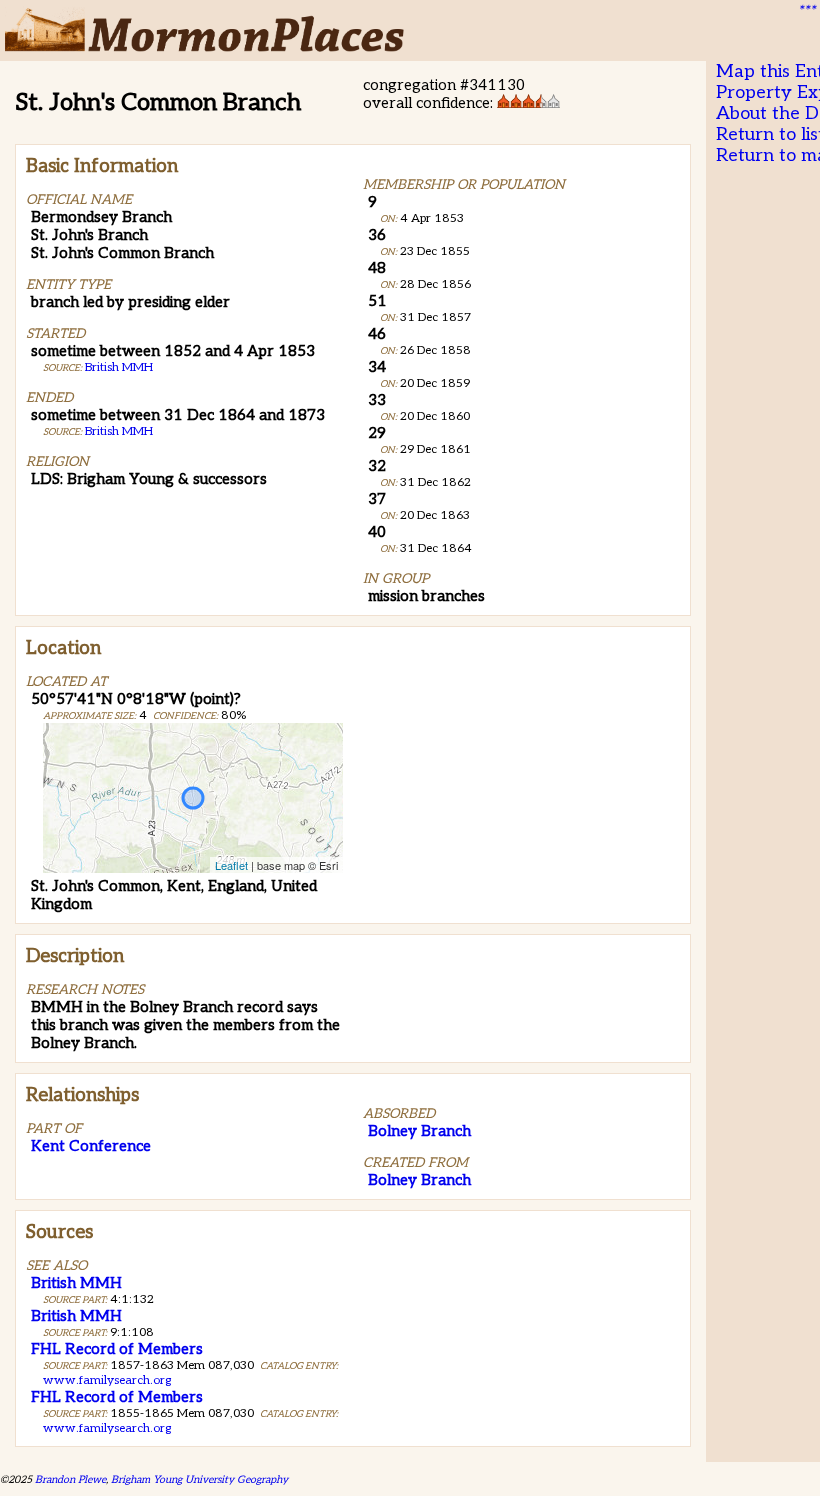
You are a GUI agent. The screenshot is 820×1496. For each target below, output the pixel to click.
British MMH (119, 367)
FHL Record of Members (117, 1349)
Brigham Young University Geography (199, 1479)
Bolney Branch (419, 1131)
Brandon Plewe (70, 1479)
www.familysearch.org (107, 1380)
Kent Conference (91, 1146)
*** (806, 11)
